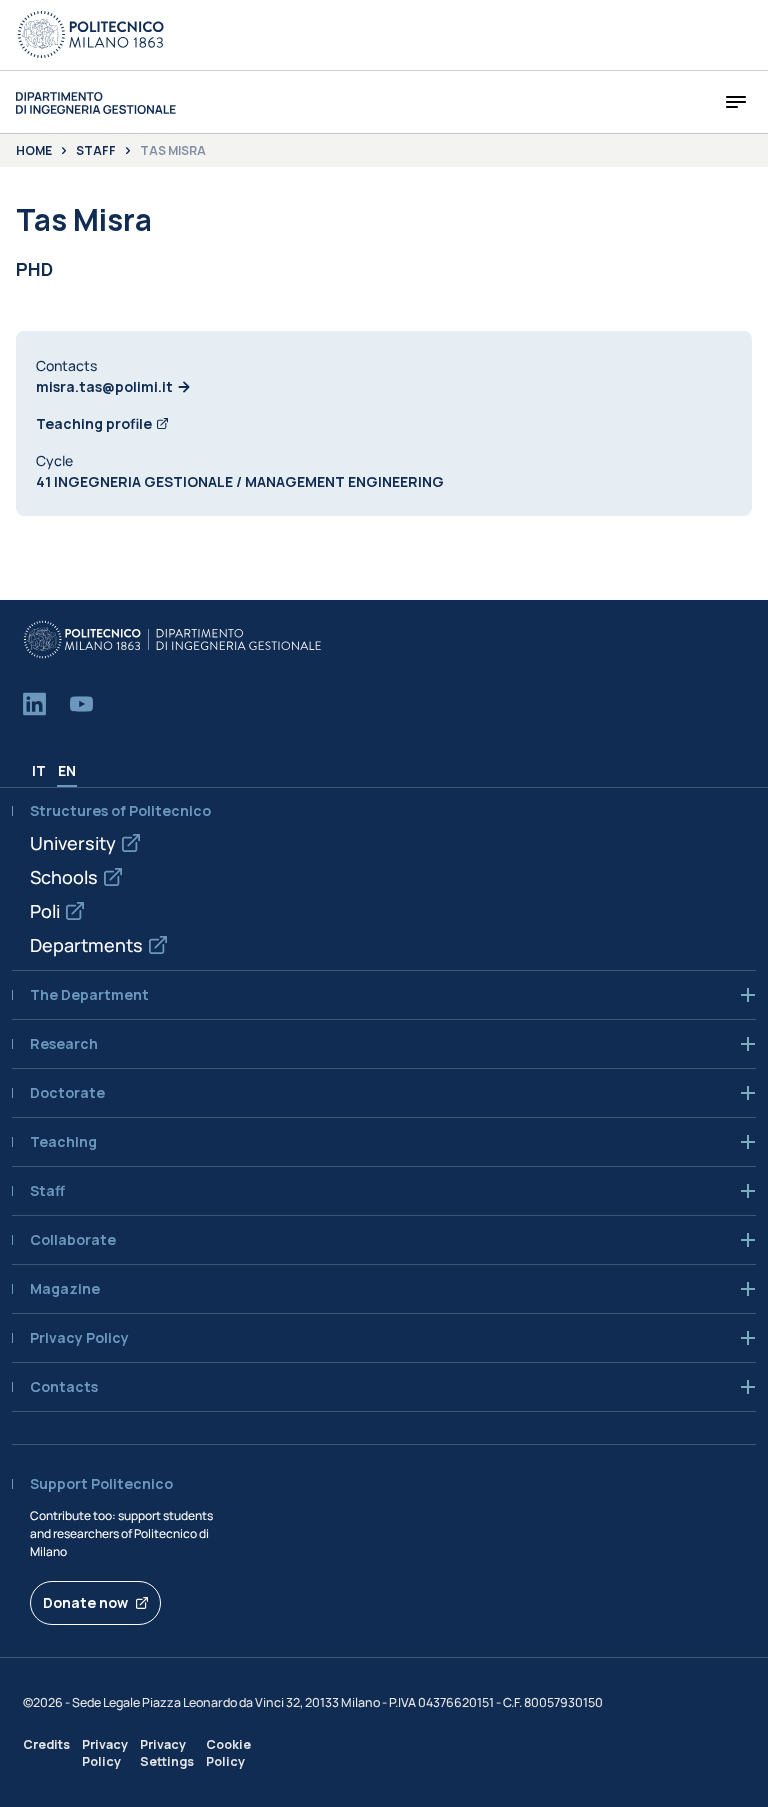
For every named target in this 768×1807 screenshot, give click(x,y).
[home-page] (96, 102)
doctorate (67, 1093)
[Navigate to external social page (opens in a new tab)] (34, 704)
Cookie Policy (228, 1753)
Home (34, 151)
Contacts (64, 1387)
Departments (86, 945)
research (64, 1044)
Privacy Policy (105, 1753)
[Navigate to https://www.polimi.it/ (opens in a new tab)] (91, 35)
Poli (45, 911)
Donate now (85, 1602)
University (73, 843)
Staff (96, 151)
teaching (63, 1142)
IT (39, 770)
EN (67, 770)
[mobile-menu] (736, 102)
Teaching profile (94, 423)
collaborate (73, 1240)
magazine (65, 1289)
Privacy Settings (167, 1753)
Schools (64, 877)
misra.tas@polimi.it (104, 386)
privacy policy (79, 1338)
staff (47, 1191)
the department (89, 995)
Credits (46, 1744)
